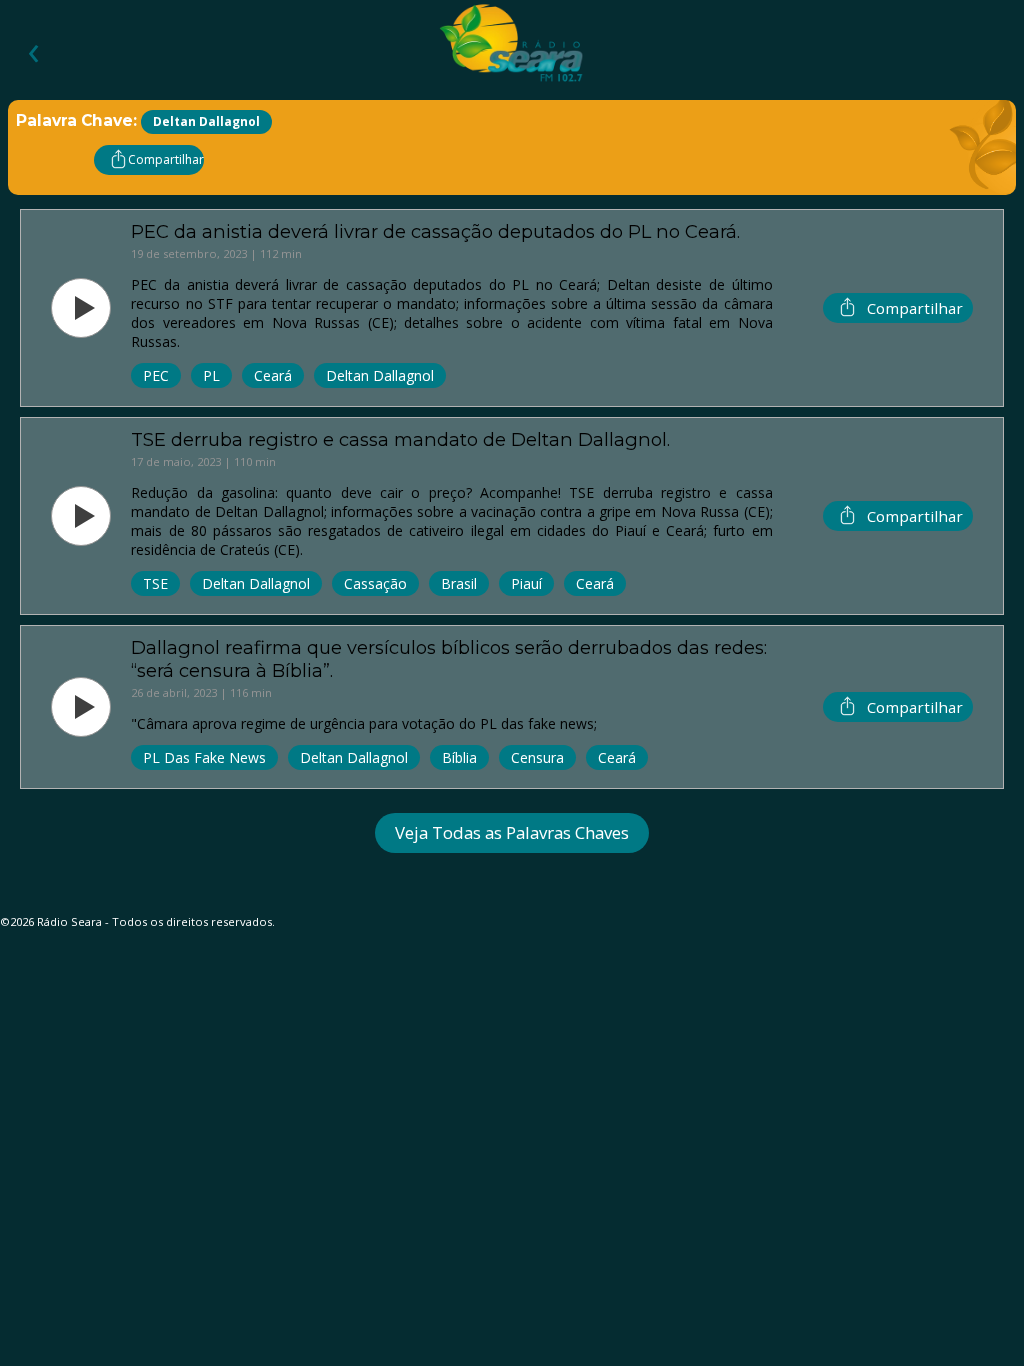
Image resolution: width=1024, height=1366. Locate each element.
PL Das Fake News (204, 757)
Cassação (375, 583)
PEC (156, 375)
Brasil (459, 583)
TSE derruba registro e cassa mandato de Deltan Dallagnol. (400, 439)
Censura (537, 757)
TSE (155, 583)
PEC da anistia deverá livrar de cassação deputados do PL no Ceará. (435, 231)
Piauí (526, 583)
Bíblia (459, 757)
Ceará (273, 375)
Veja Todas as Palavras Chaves (512, 832)
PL (211, 375)
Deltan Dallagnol (380, 375)
